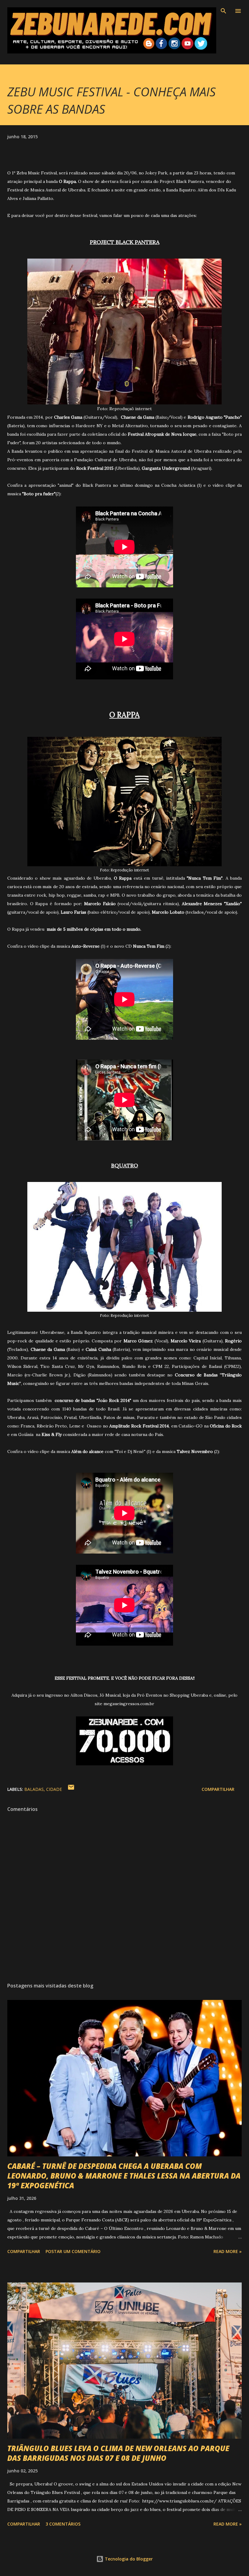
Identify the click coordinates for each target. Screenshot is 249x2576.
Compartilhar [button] (218, 1789)
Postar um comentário (73, 2251)
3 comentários (63, 2524)
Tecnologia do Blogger (128, 2559)
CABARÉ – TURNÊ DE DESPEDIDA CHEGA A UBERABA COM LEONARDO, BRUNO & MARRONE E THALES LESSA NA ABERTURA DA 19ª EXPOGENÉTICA (124, 2176)
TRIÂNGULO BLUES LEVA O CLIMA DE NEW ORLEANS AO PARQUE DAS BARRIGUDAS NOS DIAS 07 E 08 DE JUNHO (118, 2453)
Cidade (54, 1789)
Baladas (34, 1789)
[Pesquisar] (223, 11)
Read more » (228, 2251)
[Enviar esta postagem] (71, 1789)
